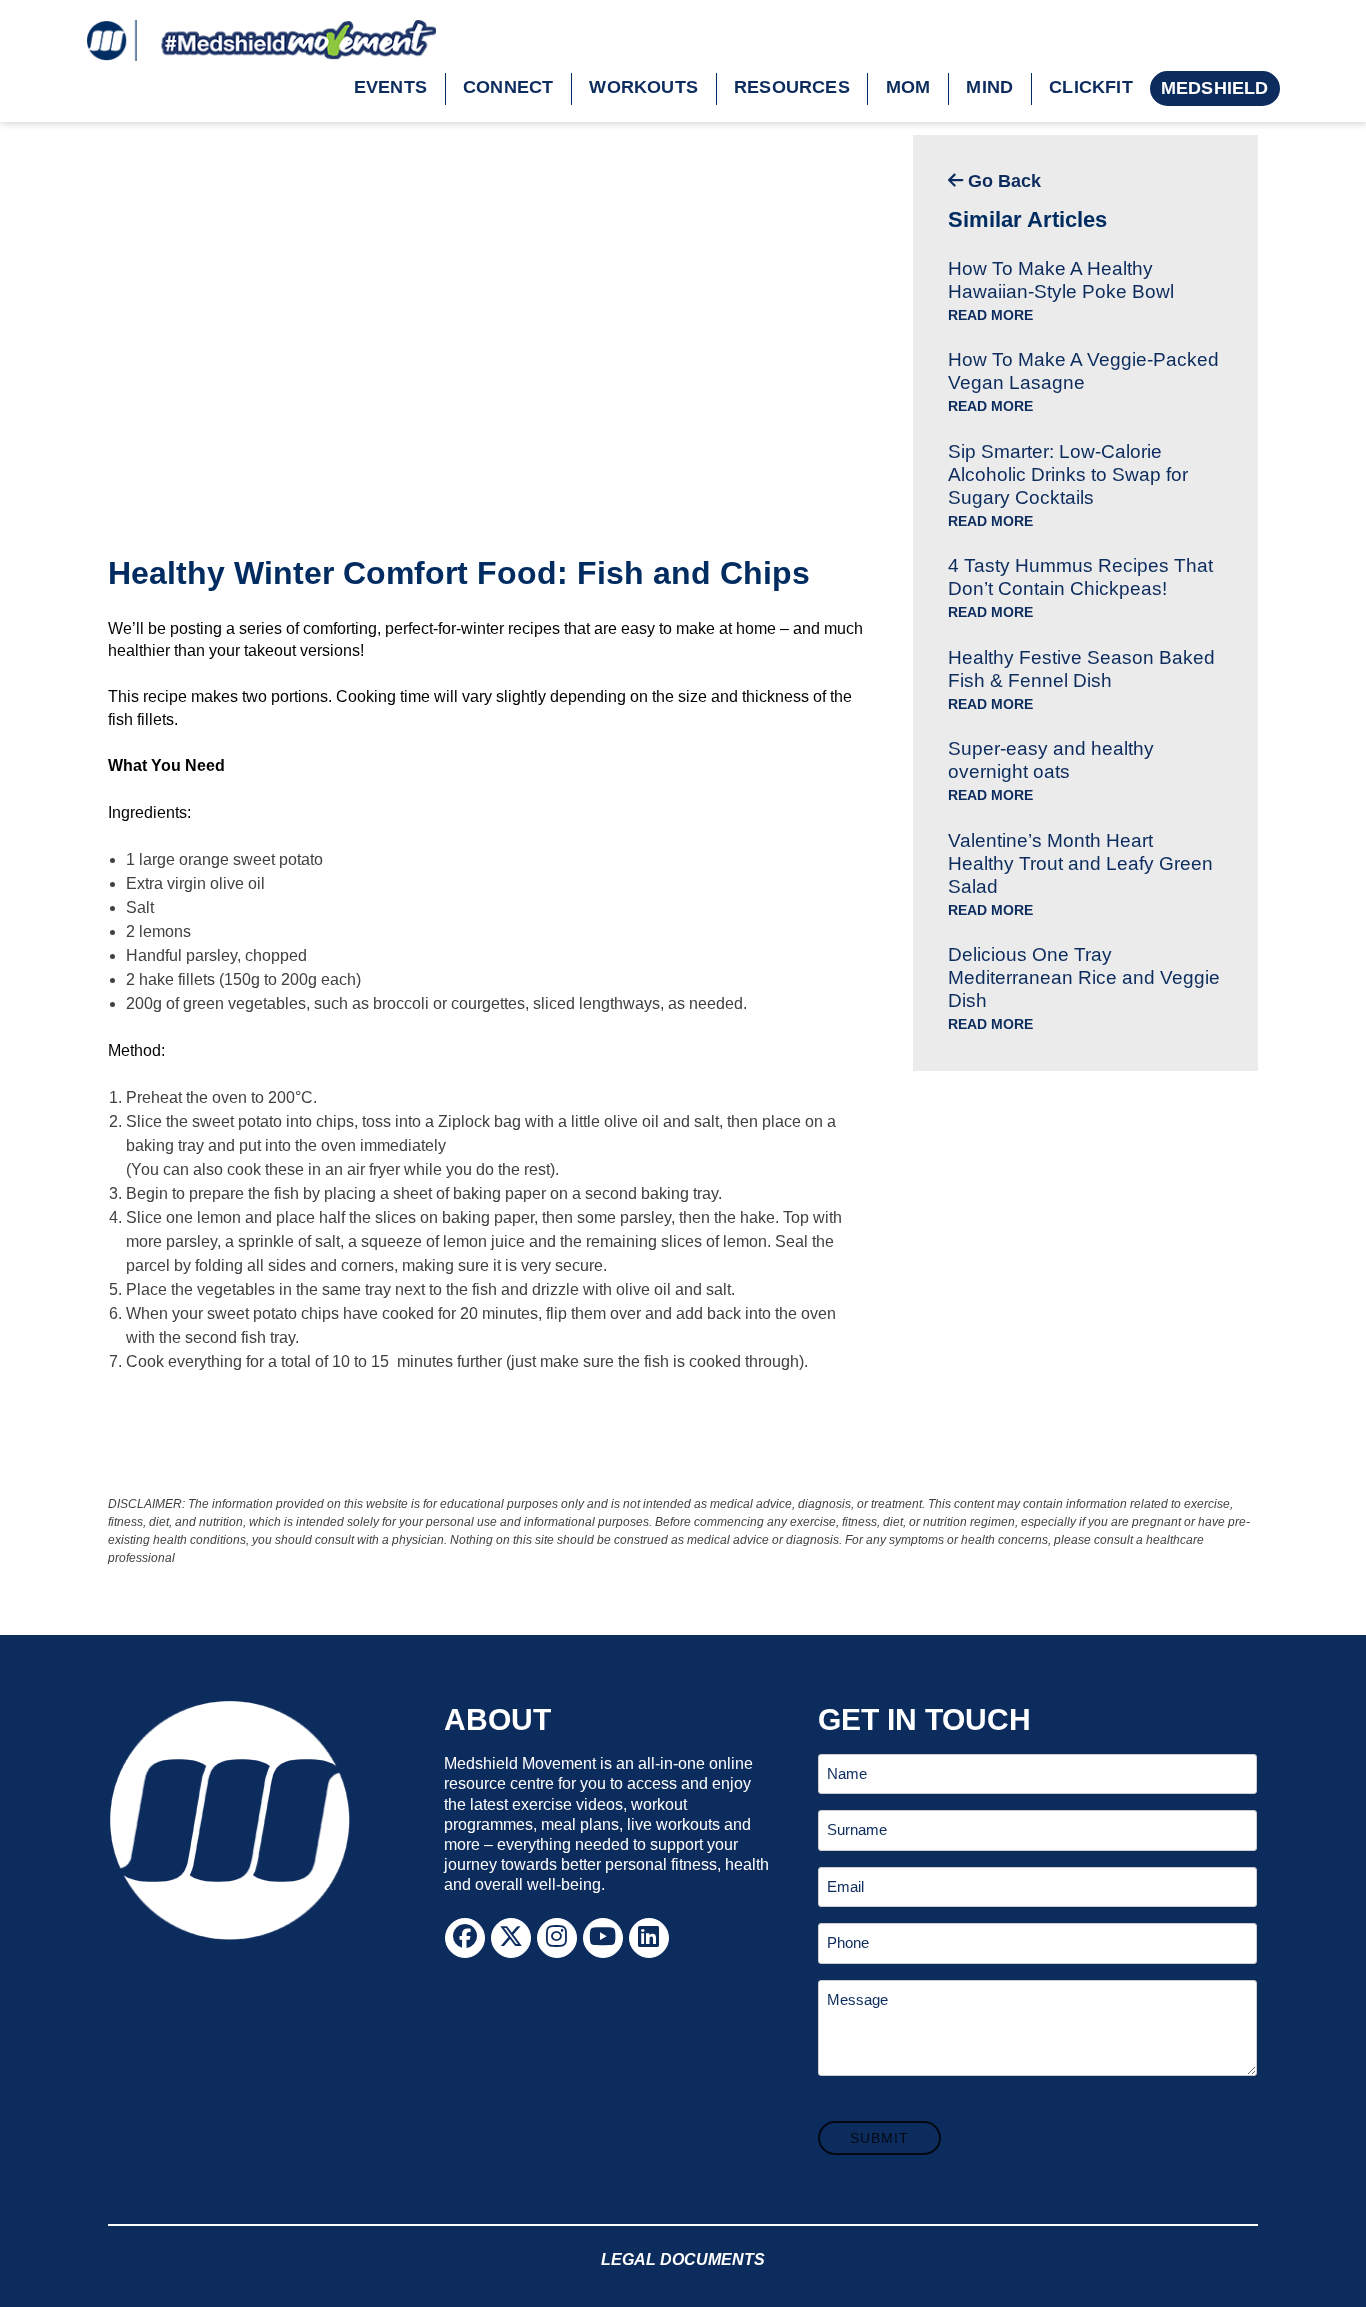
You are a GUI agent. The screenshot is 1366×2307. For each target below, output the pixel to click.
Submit (879, 2138)
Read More (990, 315)
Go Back (1002, 181)
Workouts (643, 87)
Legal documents (683, 2259)
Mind (989, 87)
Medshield (1215, 88)
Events (390, 87)
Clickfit (1091, 87)
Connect (508, 87)
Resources (792, 87)
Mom (908, 87)
